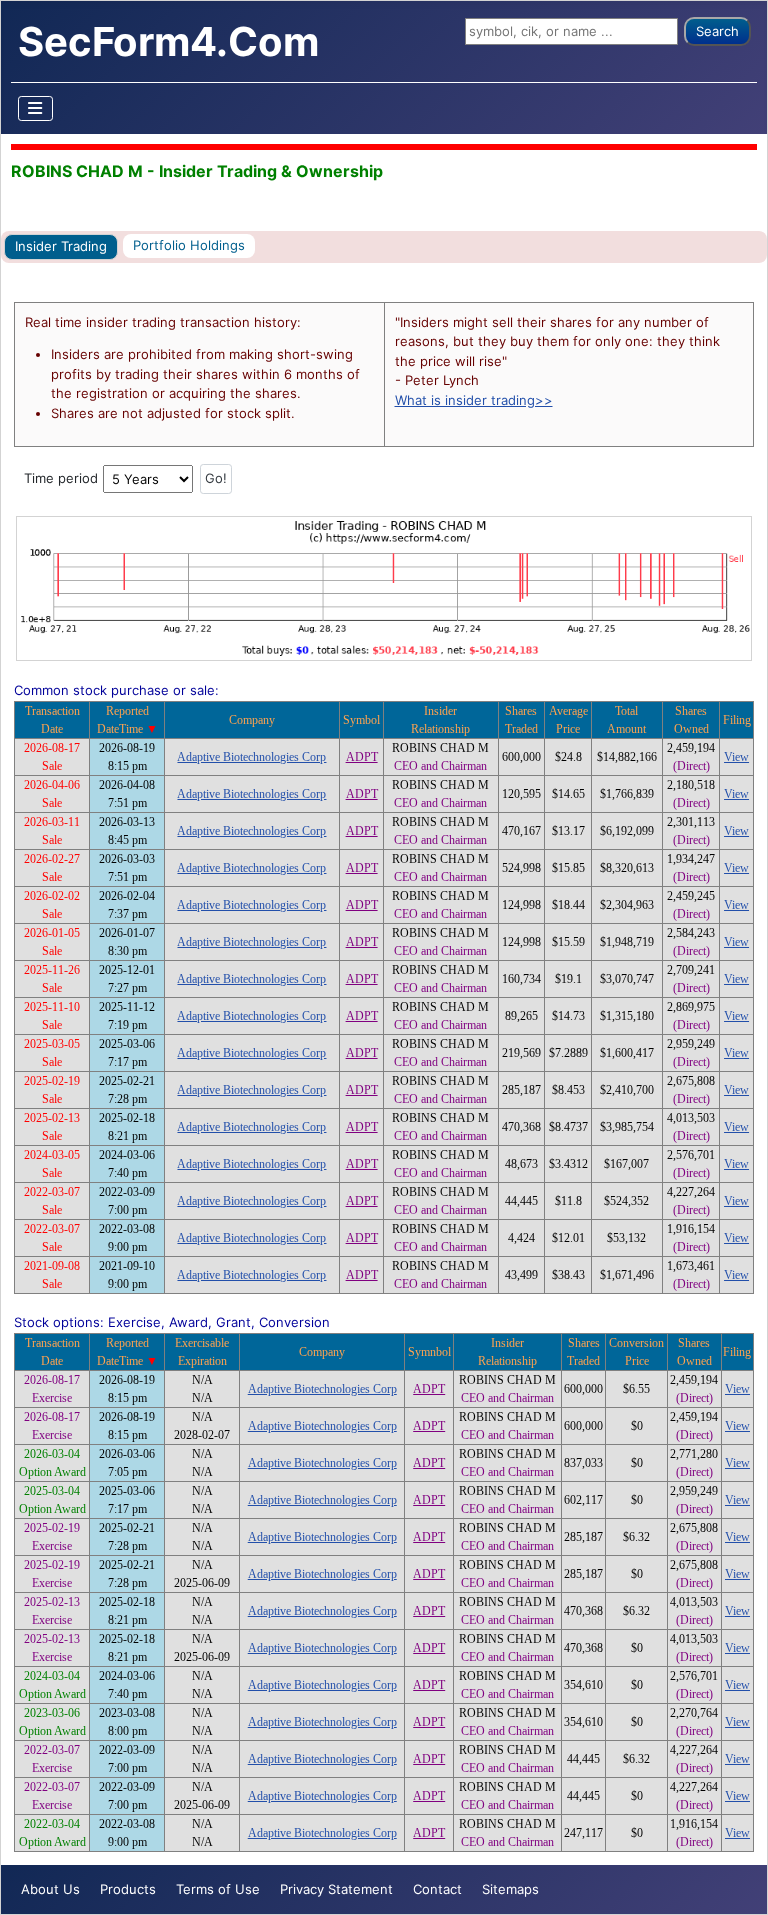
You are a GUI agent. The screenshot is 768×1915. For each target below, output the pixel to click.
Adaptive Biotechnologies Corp (251, 757)
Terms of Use (218, 1889)
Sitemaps (510, 1889)
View (736, 757)
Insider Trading (61, 246)
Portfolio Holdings (189, 245)
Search (717, 31)
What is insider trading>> (474, 400)
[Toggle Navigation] (36, 108)
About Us (50, 1889)
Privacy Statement (336, 1889)
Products (128, 1889)
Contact (437, 1889)
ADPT (362, 757)
